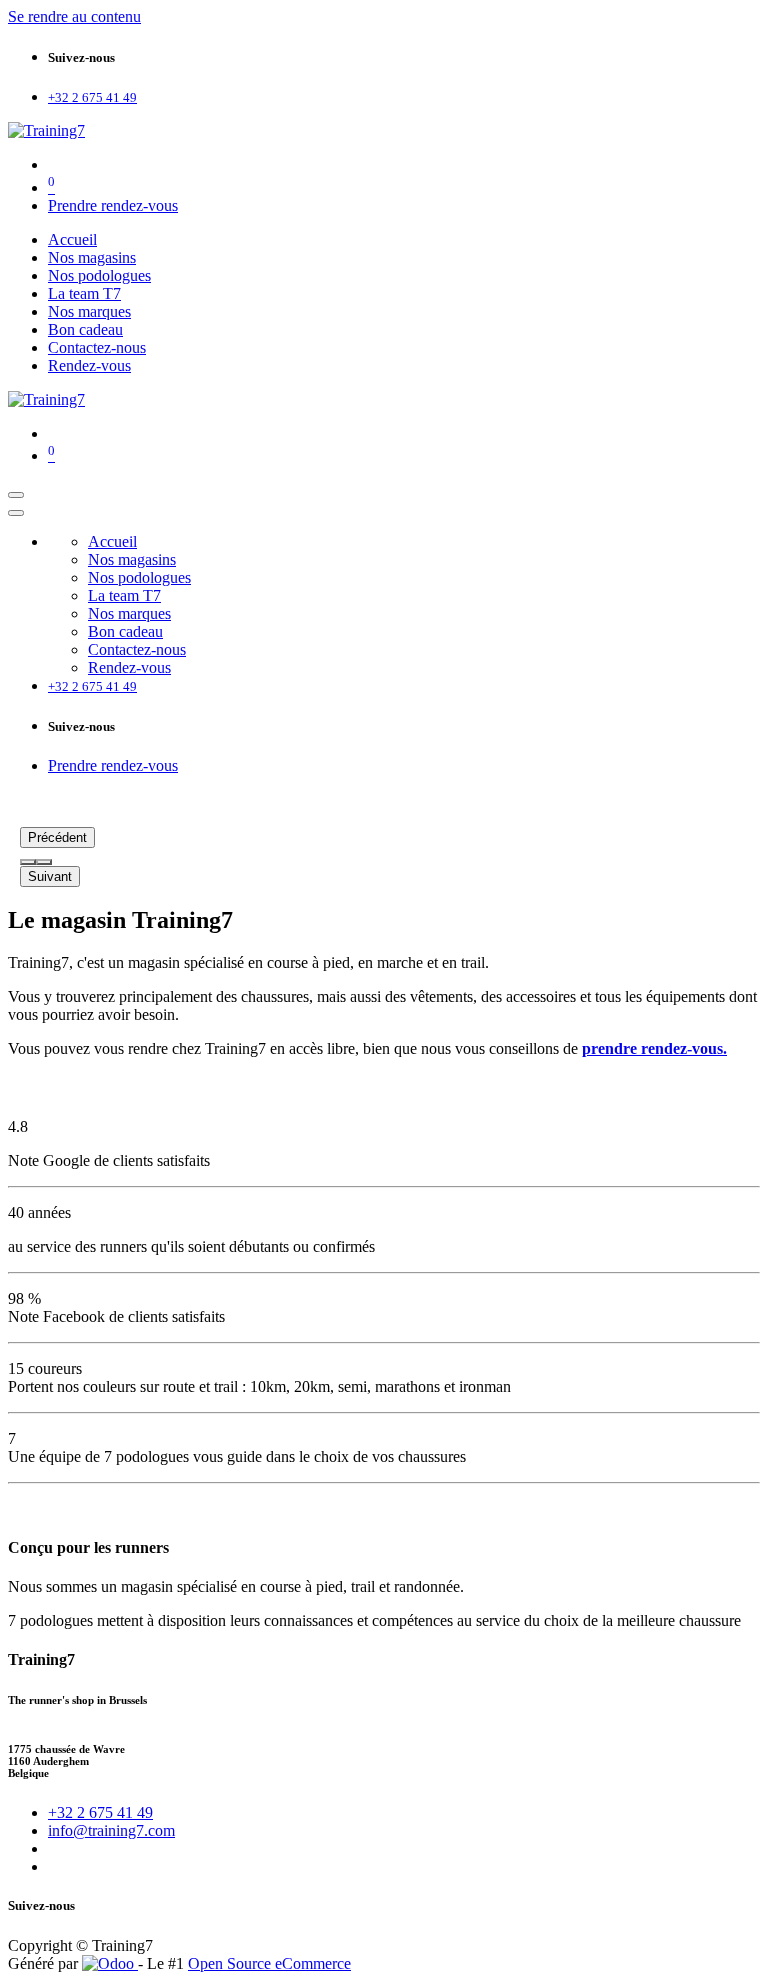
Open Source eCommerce (269, 1963)
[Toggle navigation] (16, 495)
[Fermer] (16, 513)
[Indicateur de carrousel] (28, 862)
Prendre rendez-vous (113, 205)
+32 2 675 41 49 (100, 1812)
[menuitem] (72, 239)
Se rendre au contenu (74, 16)
